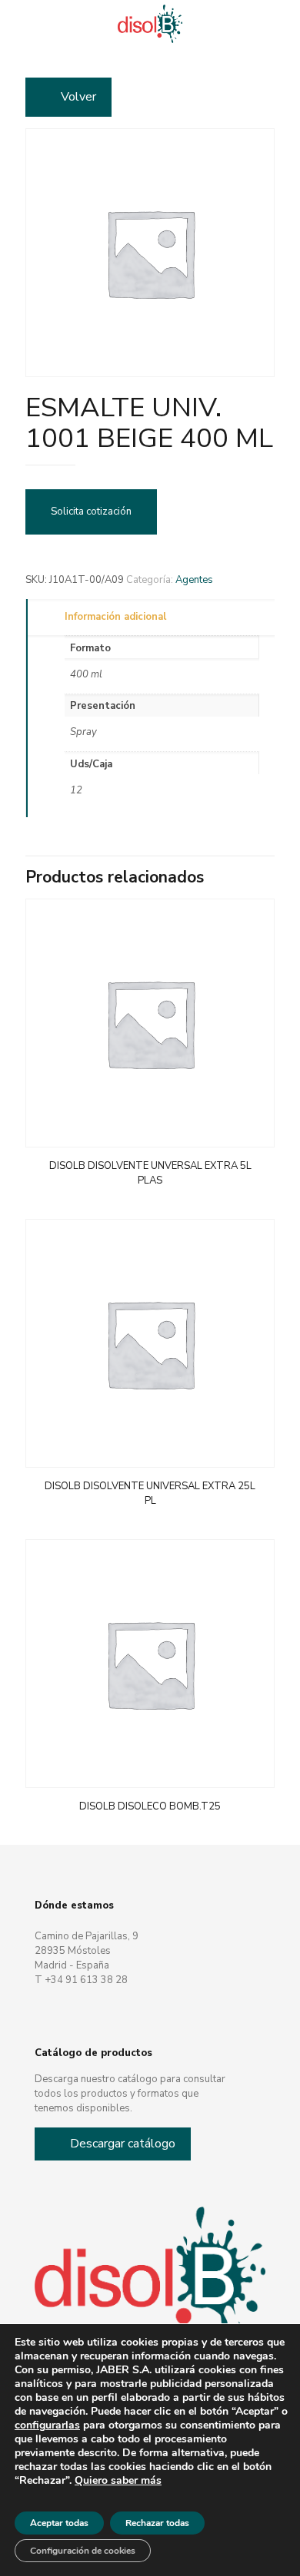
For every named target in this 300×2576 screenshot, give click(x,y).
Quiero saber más (118, 2481)
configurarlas (47, 2425)
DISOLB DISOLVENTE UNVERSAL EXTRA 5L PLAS (150, 1173)
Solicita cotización (91, 512)
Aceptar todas (59, 2523)
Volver (78, 97)
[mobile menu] (279, 23)
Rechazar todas (157, 2523)
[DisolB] (150, 23)
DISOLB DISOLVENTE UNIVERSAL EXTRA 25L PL (150, 1493)
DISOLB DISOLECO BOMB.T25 (150, 1806)
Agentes (194, 580)
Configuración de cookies (83, 2551)
